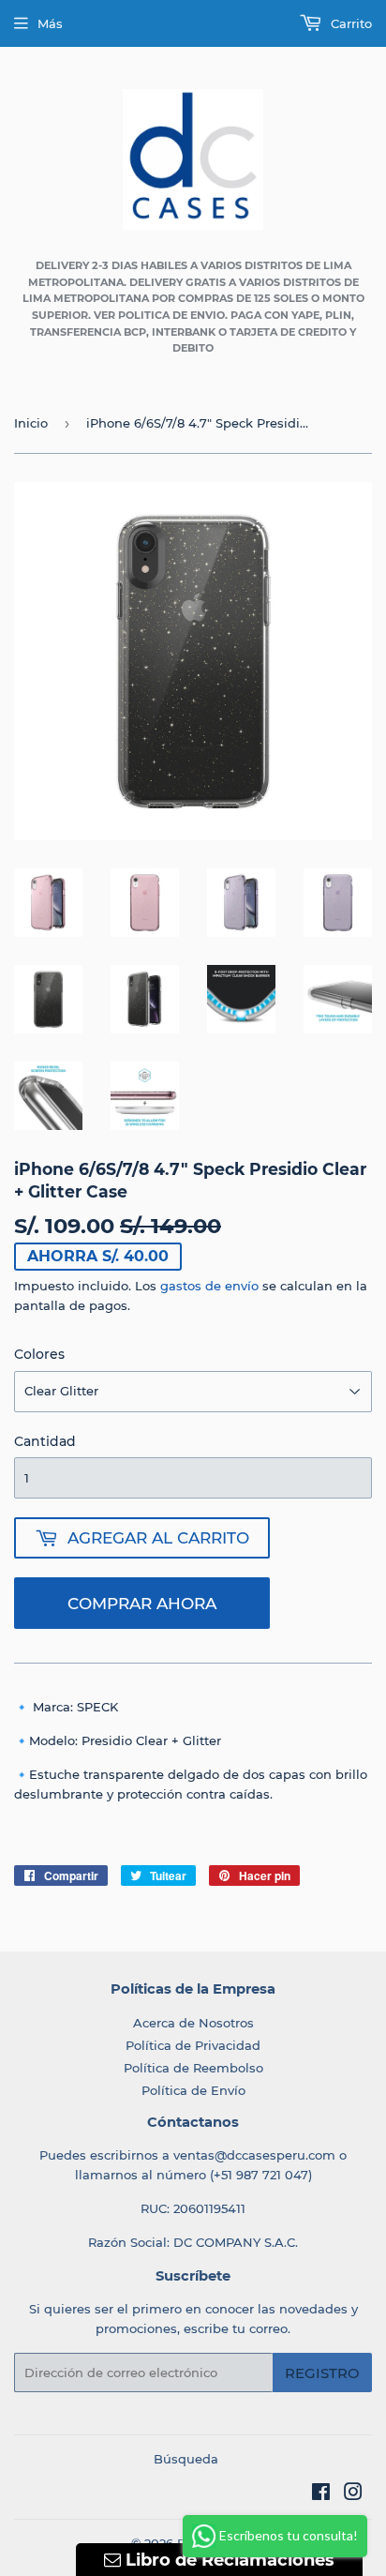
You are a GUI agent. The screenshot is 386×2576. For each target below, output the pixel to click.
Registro (322, 2373)
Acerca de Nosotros (193, 2023)
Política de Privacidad (193, 2045)
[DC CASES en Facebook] (321, 2494)
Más (50, 23)
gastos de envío (209, 1286)
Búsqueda (186, 2459)
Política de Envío (193, 2090)
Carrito (349, 23)
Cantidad (45, 1441)
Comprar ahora (142, 1604)
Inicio (31, 423)
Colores (39, 1354)
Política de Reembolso (193, 2068)
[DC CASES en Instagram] (353, 2494)
